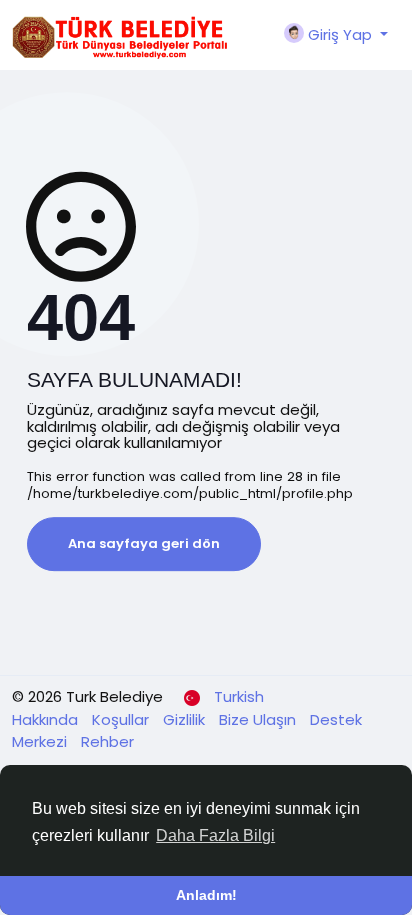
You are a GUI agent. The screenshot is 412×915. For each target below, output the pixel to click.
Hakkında (47, 719)
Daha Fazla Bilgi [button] (215, 835)
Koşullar (122, 719)
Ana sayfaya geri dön (144, 543)
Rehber (107, 741)
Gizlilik (186, 719)
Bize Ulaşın (259, 719)
